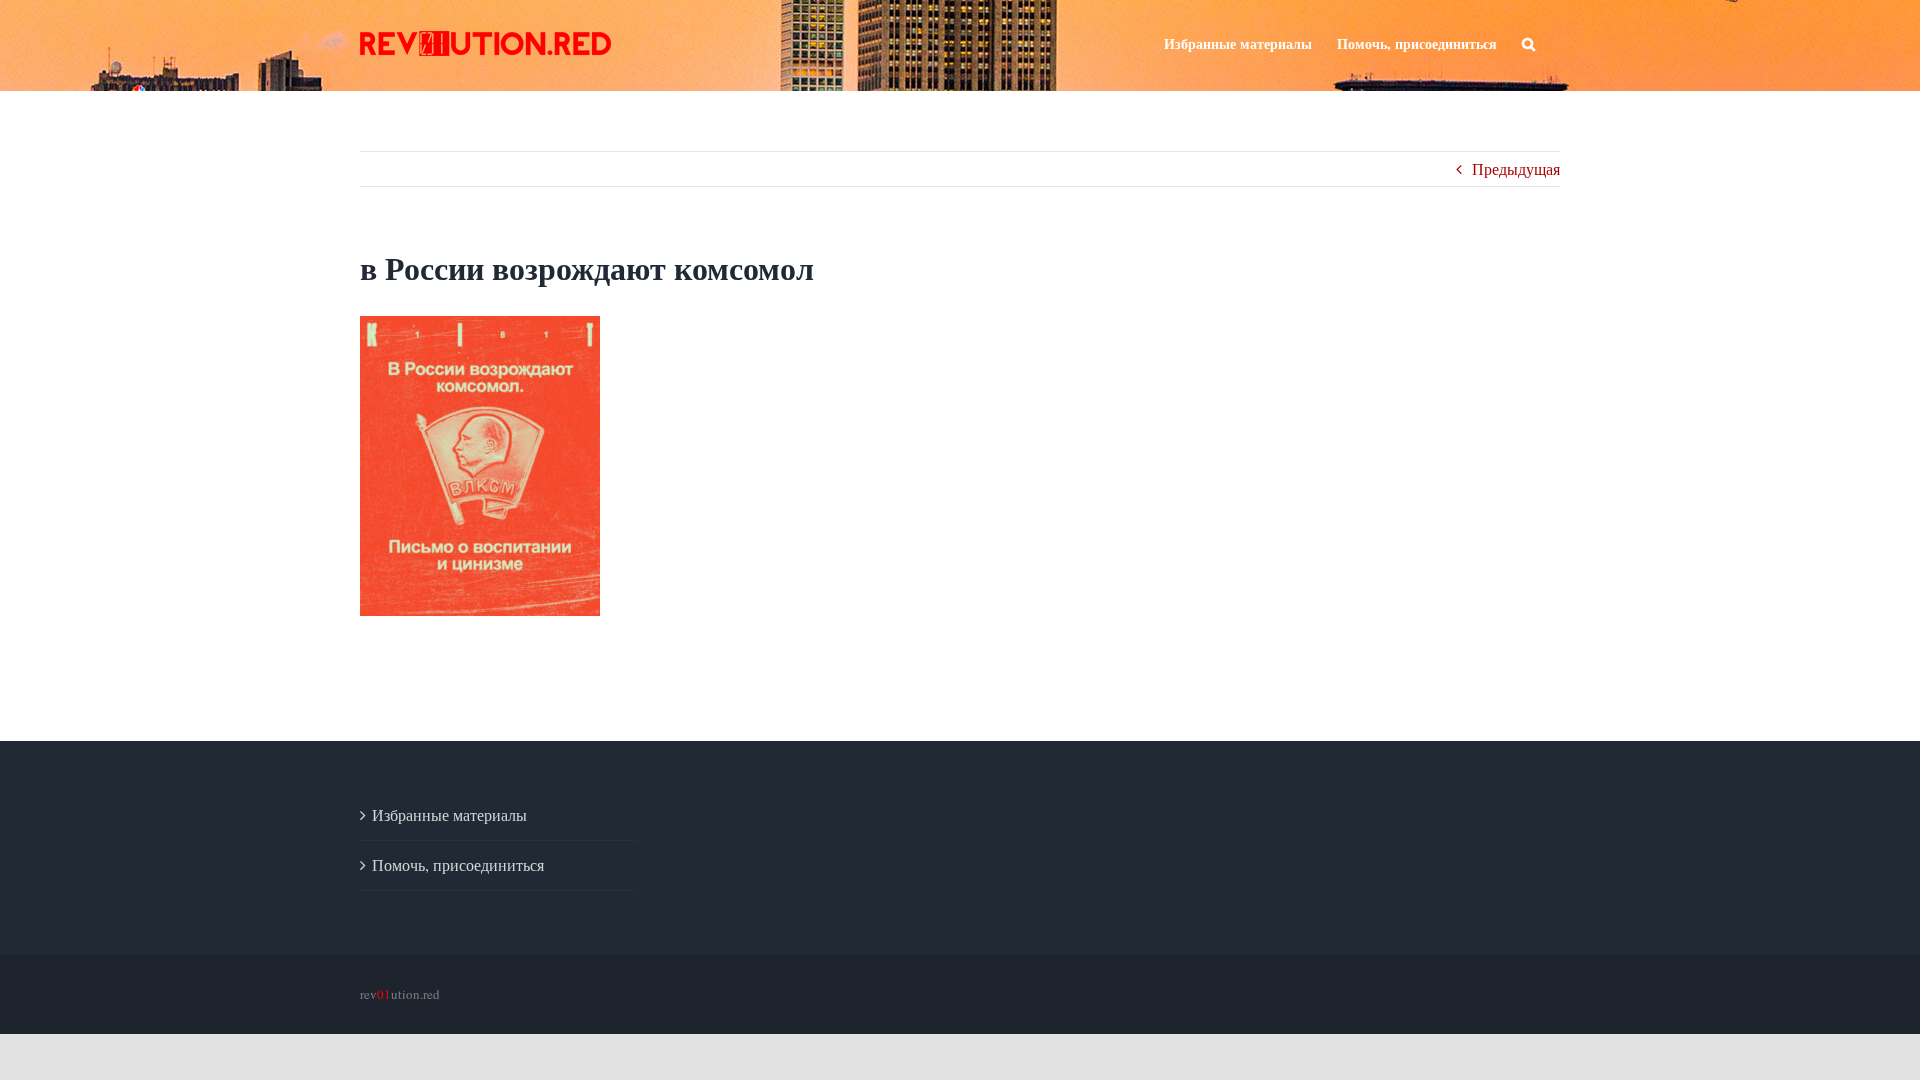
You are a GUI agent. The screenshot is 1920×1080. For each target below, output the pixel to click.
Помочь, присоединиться (458, 864)
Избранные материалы (449, 814)
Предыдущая (1516, 168)
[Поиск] (1528, 42)
